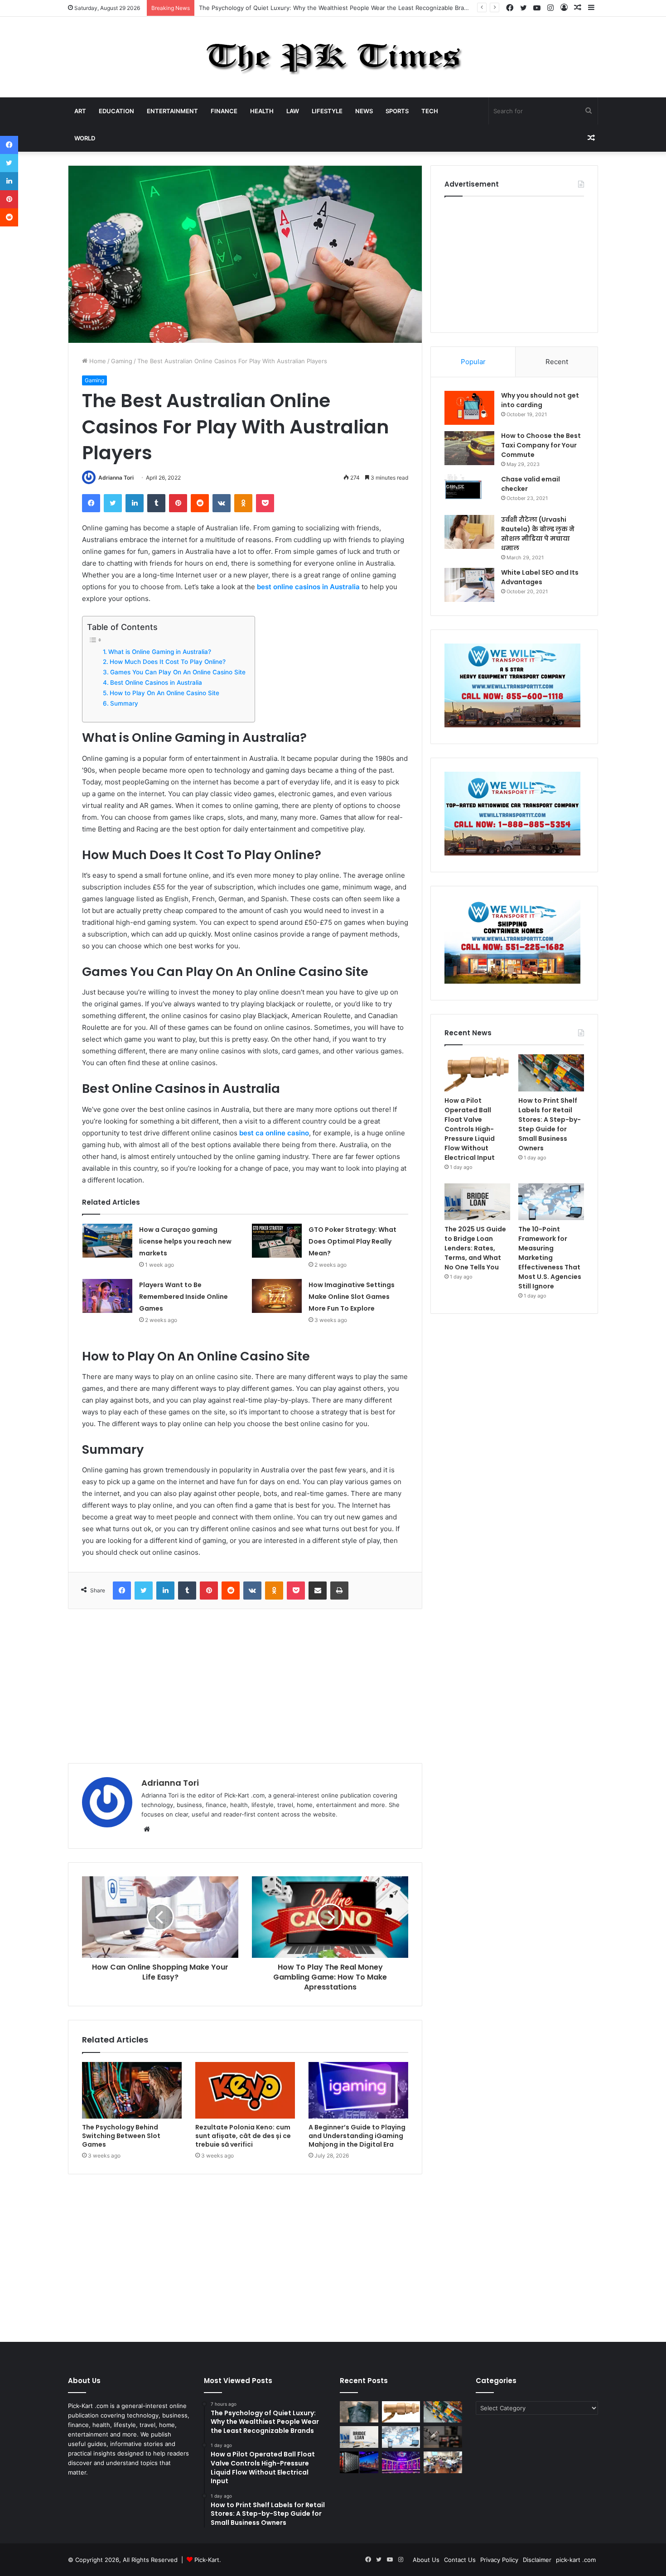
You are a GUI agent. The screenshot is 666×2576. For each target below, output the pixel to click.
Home (97, 361)
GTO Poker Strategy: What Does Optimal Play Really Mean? (352, 1241)
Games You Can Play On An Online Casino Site (178, 672)
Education (116, 111)
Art (80, 111)
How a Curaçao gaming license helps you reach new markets (185, 1241)
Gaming (122, 361)
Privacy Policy (499, 2560)
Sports (397, 111)
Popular (473, 362)
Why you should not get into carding (540, 400)
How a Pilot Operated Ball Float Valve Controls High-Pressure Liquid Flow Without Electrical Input (470, 1129)
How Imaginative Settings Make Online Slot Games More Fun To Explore (352, 1297)
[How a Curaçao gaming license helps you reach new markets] (107, 1241)
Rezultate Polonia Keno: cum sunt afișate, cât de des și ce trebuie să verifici (243, 2136)
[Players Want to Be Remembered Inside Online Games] (107, 1296)
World (85, 138)
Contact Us (460, 2560)
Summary (124, 703)
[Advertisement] (245, 1686)
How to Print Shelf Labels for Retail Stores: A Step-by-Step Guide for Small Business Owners (550, 1124)
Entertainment (172, 111)
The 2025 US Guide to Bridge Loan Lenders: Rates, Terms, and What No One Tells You (475, 1248)
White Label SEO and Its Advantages (540, 577)
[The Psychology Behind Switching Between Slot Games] (132, 2090)
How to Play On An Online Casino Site (164, 693)
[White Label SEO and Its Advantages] (469, 585)
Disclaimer (537, 2560)
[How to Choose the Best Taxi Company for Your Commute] (469, 448)
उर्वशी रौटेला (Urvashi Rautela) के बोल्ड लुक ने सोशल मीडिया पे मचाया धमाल (538, 534)
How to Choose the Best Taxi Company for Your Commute (541, 445)
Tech (430, 111)
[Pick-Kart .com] (333, 57)
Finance (224, 111)
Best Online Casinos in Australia (156, 682)
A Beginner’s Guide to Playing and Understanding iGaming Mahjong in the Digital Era (357, 2136)
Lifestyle (327, 111)
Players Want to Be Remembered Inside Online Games (183, 1297)
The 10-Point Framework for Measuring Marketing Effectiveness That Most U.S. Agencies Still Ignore (550, 1258)
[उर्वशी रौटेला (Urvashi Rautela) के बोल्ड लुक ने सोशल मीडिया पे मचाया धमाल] (469, 532)
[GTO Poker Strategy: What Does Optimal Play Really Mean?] (277, 1241)
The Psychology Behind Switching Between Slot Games (121, 2136)
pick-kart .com (576, 2560)
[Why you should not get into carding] (469, 408)
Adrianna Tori (116, 478)
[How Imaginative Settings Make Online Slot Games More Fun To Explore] (277, 1296)
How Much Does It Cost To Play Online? (168, 662)
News (364, 111)
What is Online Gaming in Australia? (160, 652)
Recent (557, 362)
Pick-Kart (207, 2560)
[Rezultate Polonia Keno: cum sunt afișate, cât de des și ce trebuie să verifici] (245, 2090)
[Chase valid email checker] (469, 492)
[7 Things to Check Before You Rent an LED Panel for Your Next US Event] (401, 2462)
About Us (426, 2560)
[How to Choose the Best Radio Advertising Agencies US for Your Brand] (443, 2437)
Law (293, 111)
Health (262, 111)
